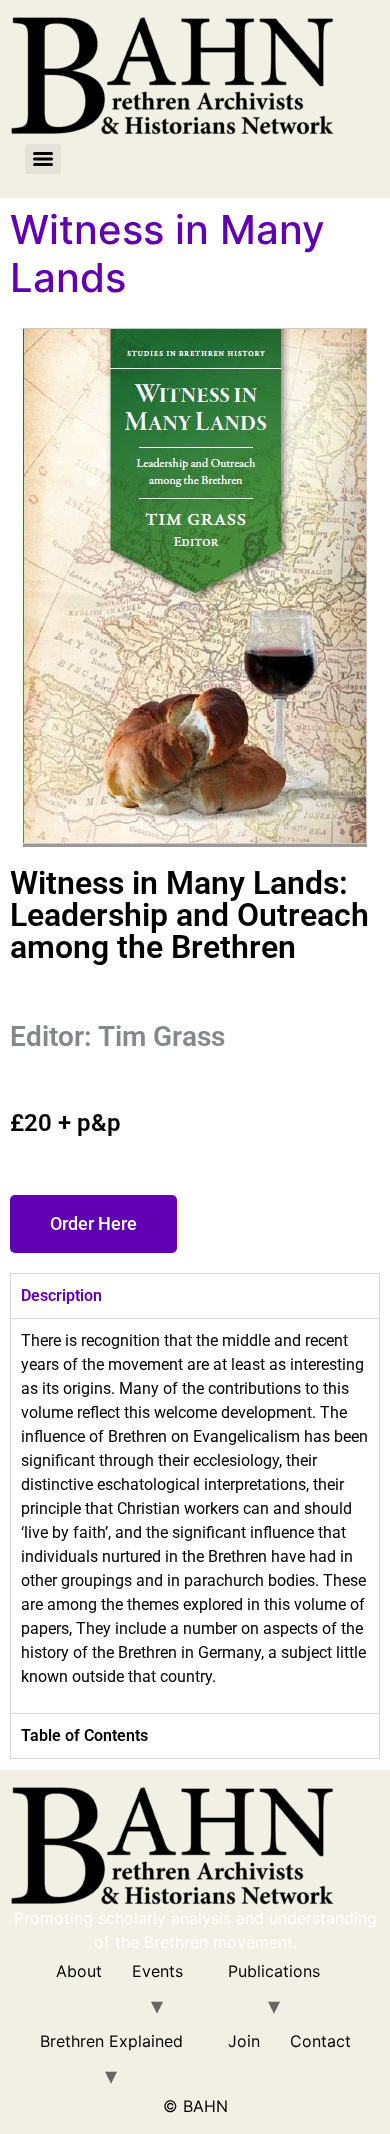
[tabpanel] (195, 1515)
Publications (274, 1971)
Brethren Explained (111, 2041)
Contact (320, 2041)
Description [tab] (61, 1295)
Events (157, 1971)
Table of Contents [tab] (84, 1735)
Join (244, 2041)
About (79, 1971)
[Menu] (43, 159)
